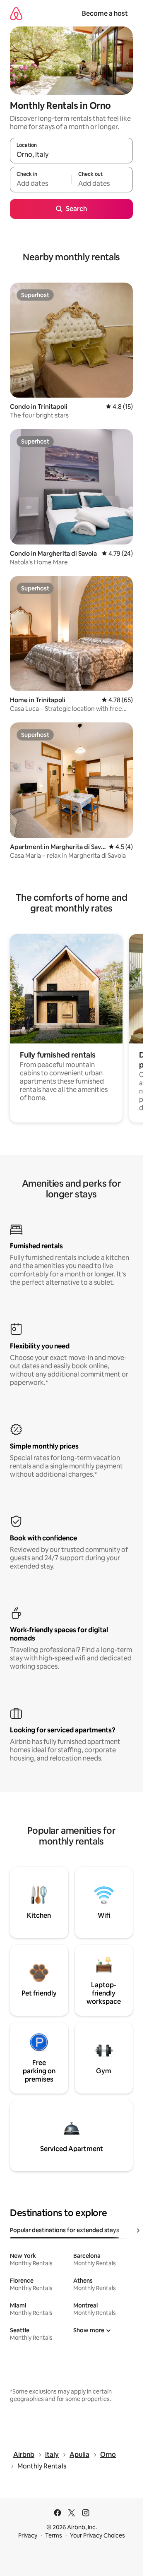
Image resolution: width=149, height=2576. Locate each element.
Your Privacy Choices (97, 2535)
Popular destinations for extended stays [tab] (65, 2230)
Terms (54, 2535)
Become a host (105, 13)
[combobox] (71, 154)
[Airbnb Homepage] (16, 13)
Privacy (28, 2535)
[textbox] (41, 183)
